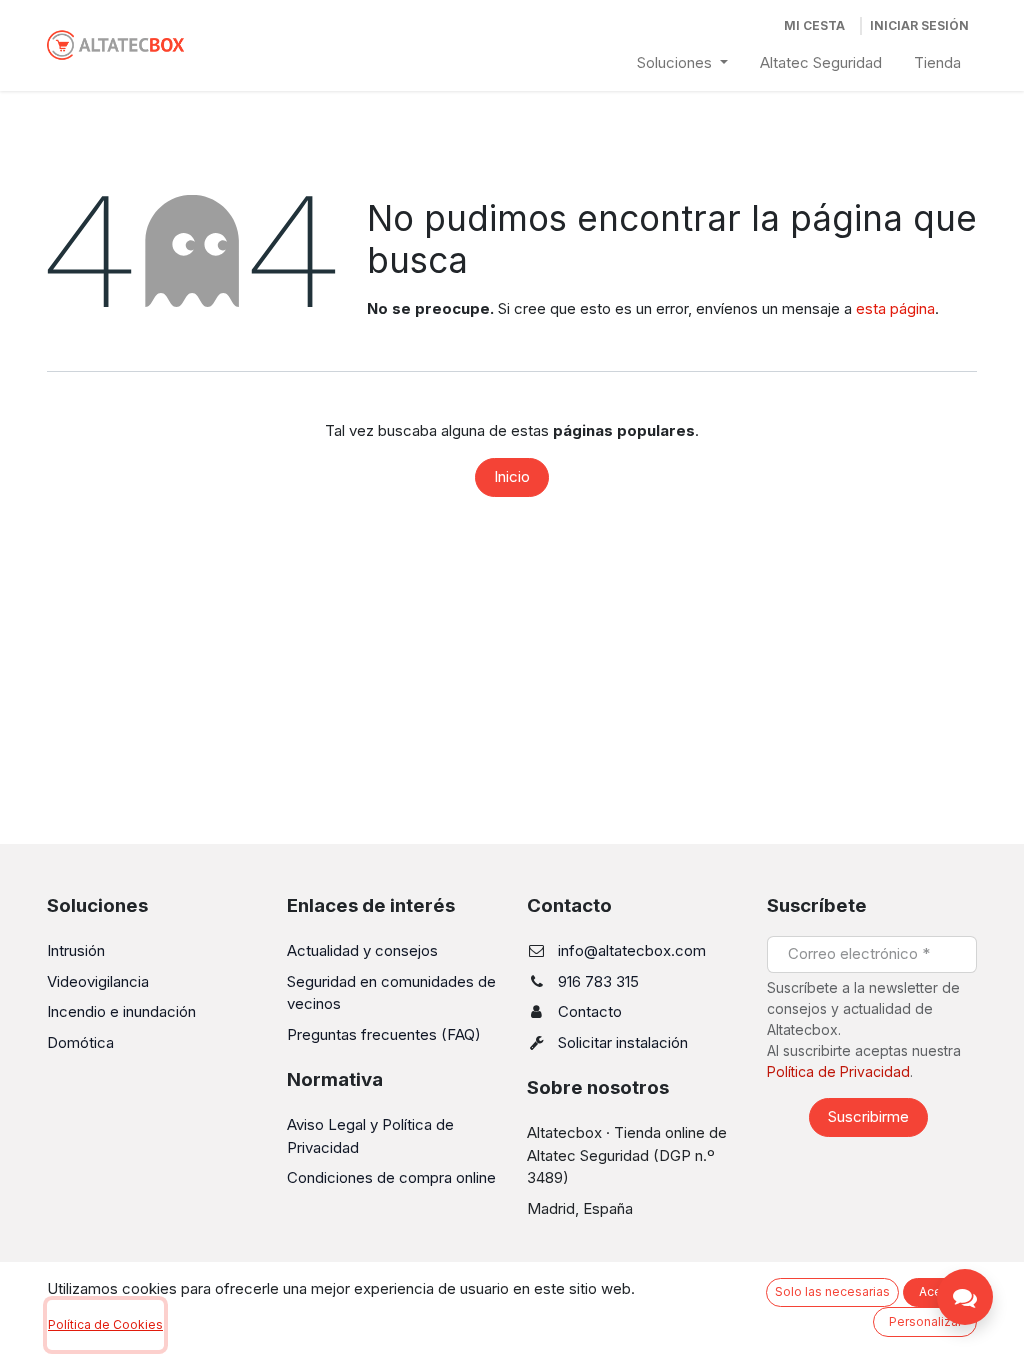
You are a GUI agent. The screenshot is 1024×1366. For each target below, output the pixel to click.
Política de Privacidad (838, 1071)
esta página (895, 308)
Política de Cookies (105, 1324)
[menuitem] (682, 63)
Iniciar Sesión (919, 25)
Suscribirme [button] (868, 1116)
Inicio (512, 476)
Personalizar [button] (925, 1321)
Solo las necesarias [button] (832, 1291)
